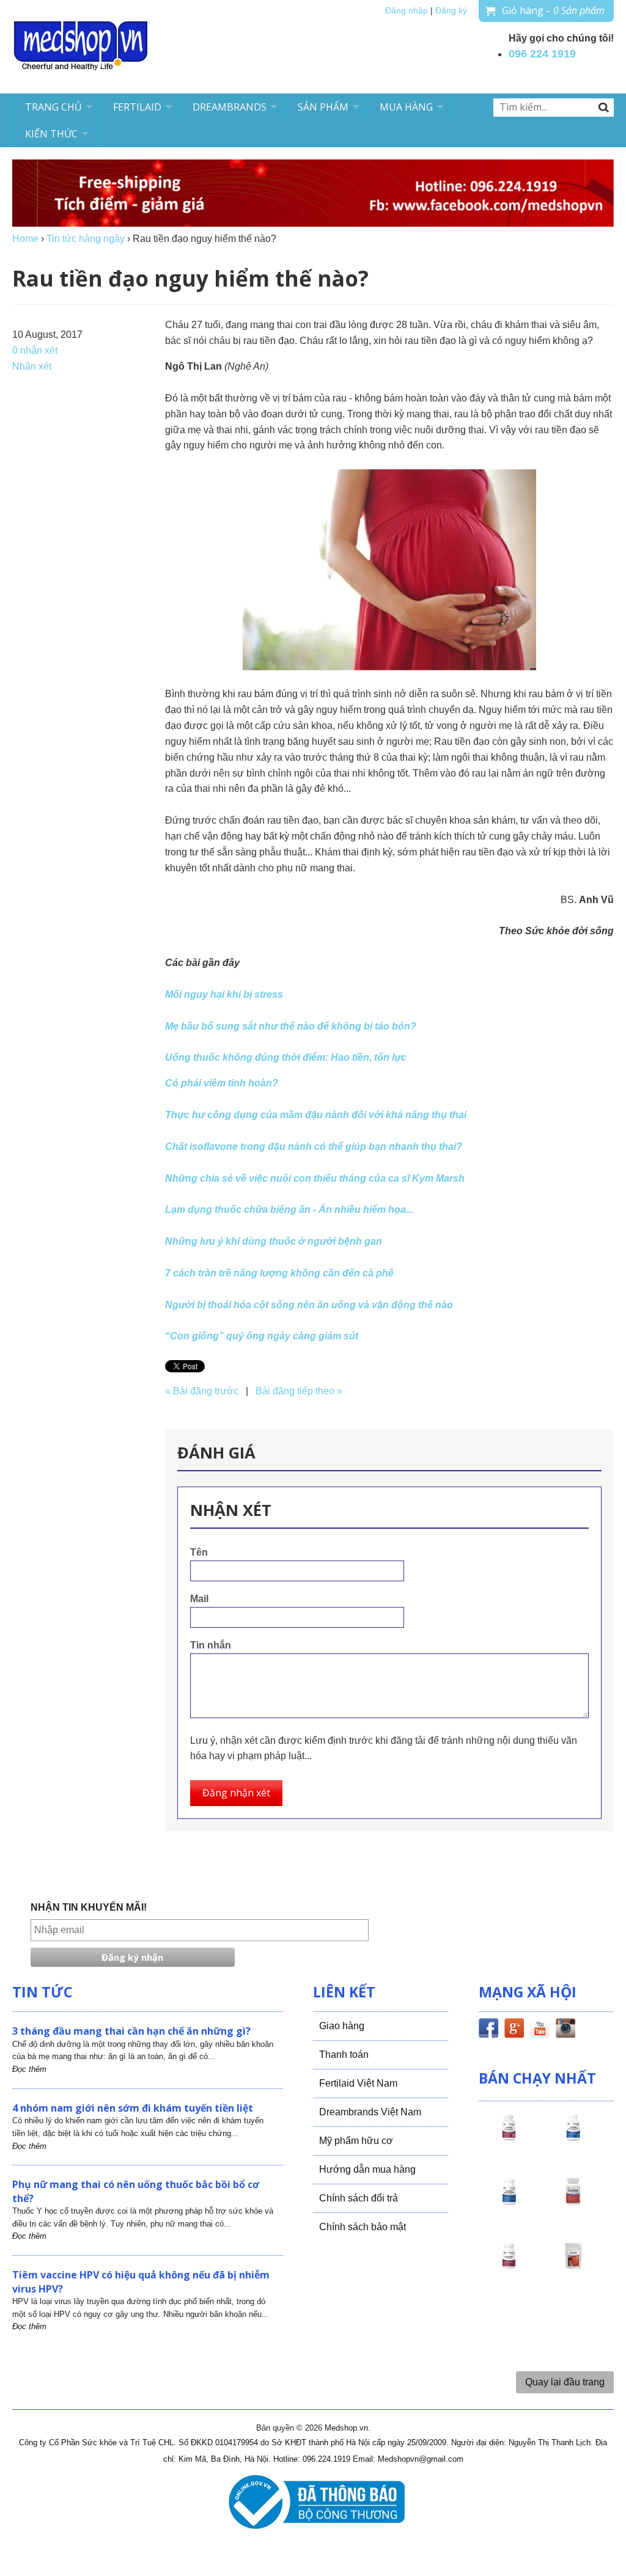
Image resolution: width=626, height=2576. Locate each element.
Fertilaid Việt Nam (358, 2083)
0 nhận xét (35, 350)
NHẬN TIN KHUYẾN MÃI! (89, 1907)
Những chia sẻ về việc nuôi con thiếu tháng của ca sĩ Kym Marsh (315, 1178)
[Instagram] (565, 2030)
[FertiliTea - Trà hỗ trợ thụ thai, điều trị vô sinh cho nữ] (573, 2267)
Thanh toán (344, 2055)
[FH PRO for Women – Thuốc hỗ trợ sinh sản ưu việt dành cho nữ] (509, 2139)
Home (25, 239)
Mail (199, 1599)
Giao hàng (342, 2026)
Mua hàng (406, 107)
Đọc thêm (29, 2069)
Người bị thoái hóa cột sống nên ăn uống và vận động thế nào (309, 1305)
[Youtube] (540, 2030)
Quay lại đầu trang (565, 2382)
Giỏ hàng (553, 10)
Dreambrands (230, 107)
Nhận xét (32, 366)
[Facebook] (488, 2030)
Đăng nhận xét (236, 1793)
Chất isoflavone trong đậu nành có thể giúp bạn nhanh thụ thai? (314, 1147)
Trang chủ (53, 107)
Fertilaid (137, 107)
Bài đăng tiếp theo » (299, 1391)
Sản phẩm (323, 107)
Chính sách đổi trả (359, 2198)
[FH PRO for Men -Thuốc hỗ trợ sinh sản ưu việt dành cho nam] (573, 2139)
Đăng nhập (407, 11)
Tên (199, 1552)
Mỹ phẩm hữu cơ (356, 2141)
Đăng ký (451, 11)
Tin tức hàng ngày (86, 239)
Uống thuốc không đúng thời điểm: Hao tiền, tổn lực (286, 1057)
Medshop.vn (346, 2428)
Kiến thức (51, 134)
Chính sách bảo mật (363, 2227)
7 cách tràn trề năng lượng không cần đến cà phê (279, 1273)
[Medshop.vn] (81, 47)
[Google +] (514, 2030)
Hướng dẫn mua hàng (367, 2169)
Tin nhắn (211, 1645)
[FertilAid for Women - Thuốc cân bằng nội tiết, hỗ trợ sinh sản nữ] (573, 2203)
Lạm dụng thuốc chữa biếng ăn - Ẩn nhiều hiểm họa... (289, 1209)
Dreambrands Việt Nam (370, 2112)
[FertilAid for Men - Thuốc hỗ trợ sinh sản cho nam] (509, 2203)
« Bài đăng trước (202, 1391)
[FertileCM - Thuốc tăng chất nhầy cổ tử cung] (509, 2267)
